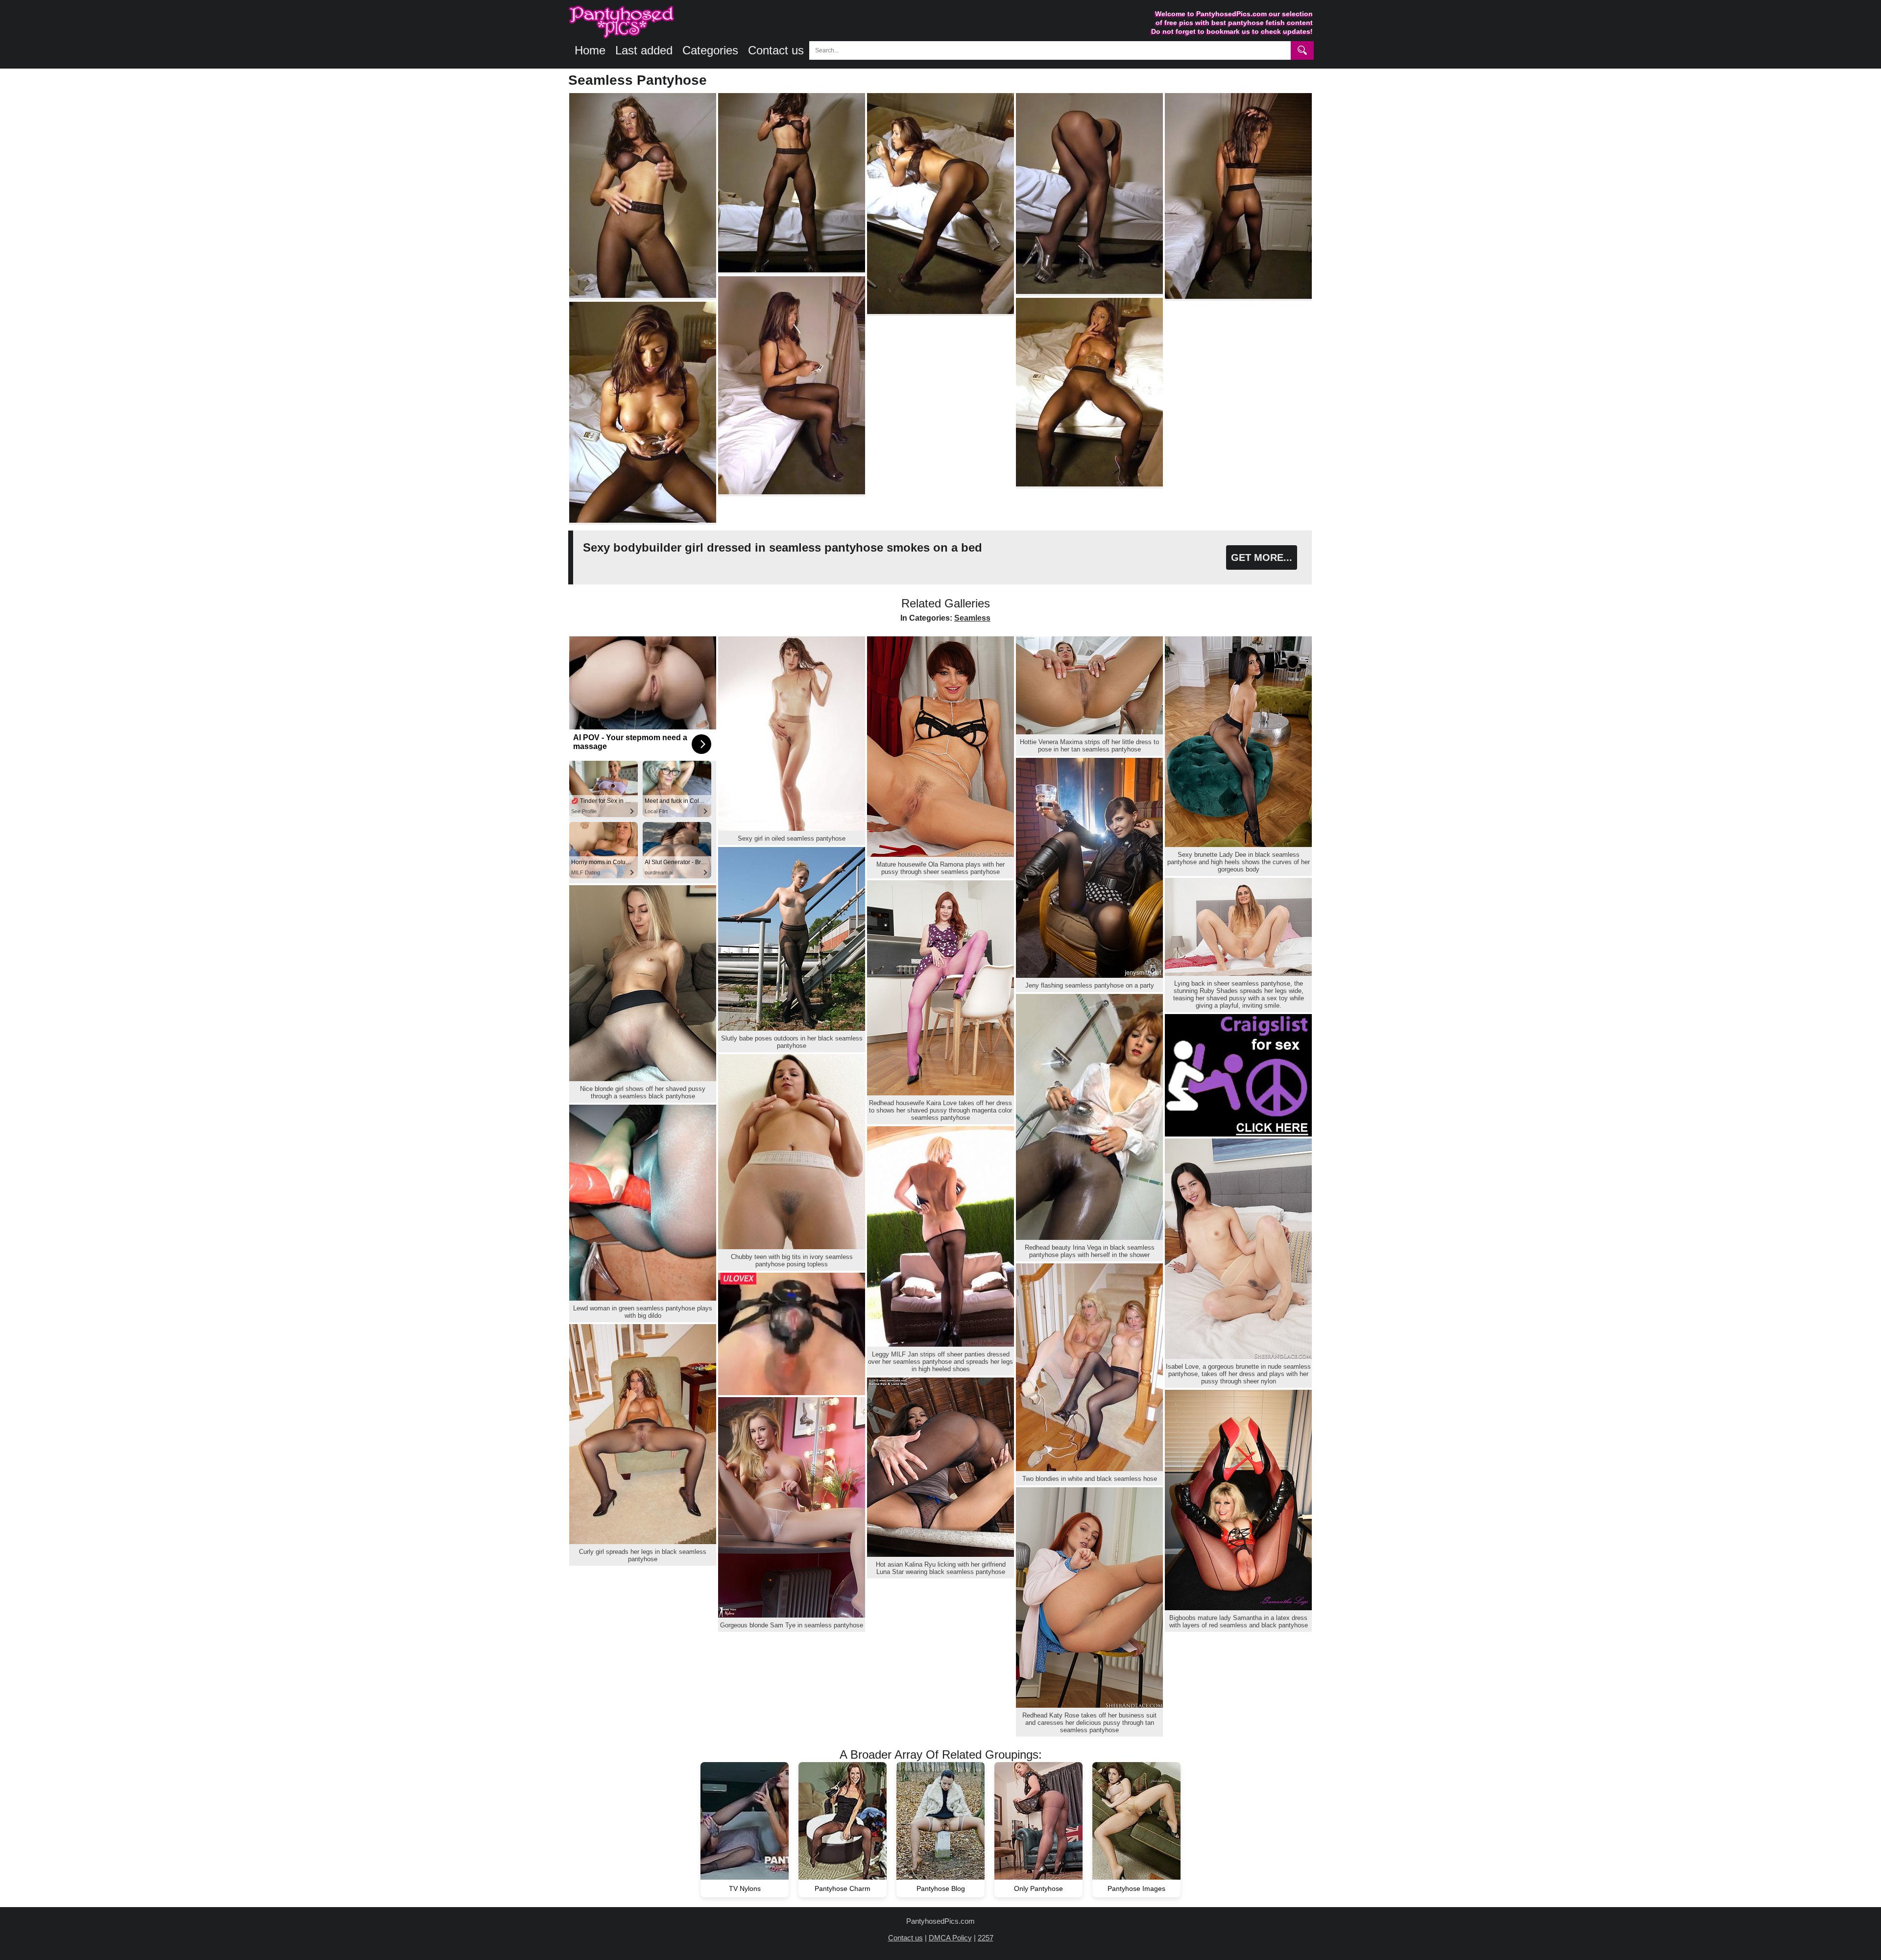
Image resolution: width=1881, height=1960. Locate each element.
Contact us (776, 50)
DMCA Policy (950, 1938)
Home (590, 50)
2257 (986, 1938)
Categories (710, 50)
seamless (972, 618)
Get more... (1262, 557)
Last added (644, 50)
